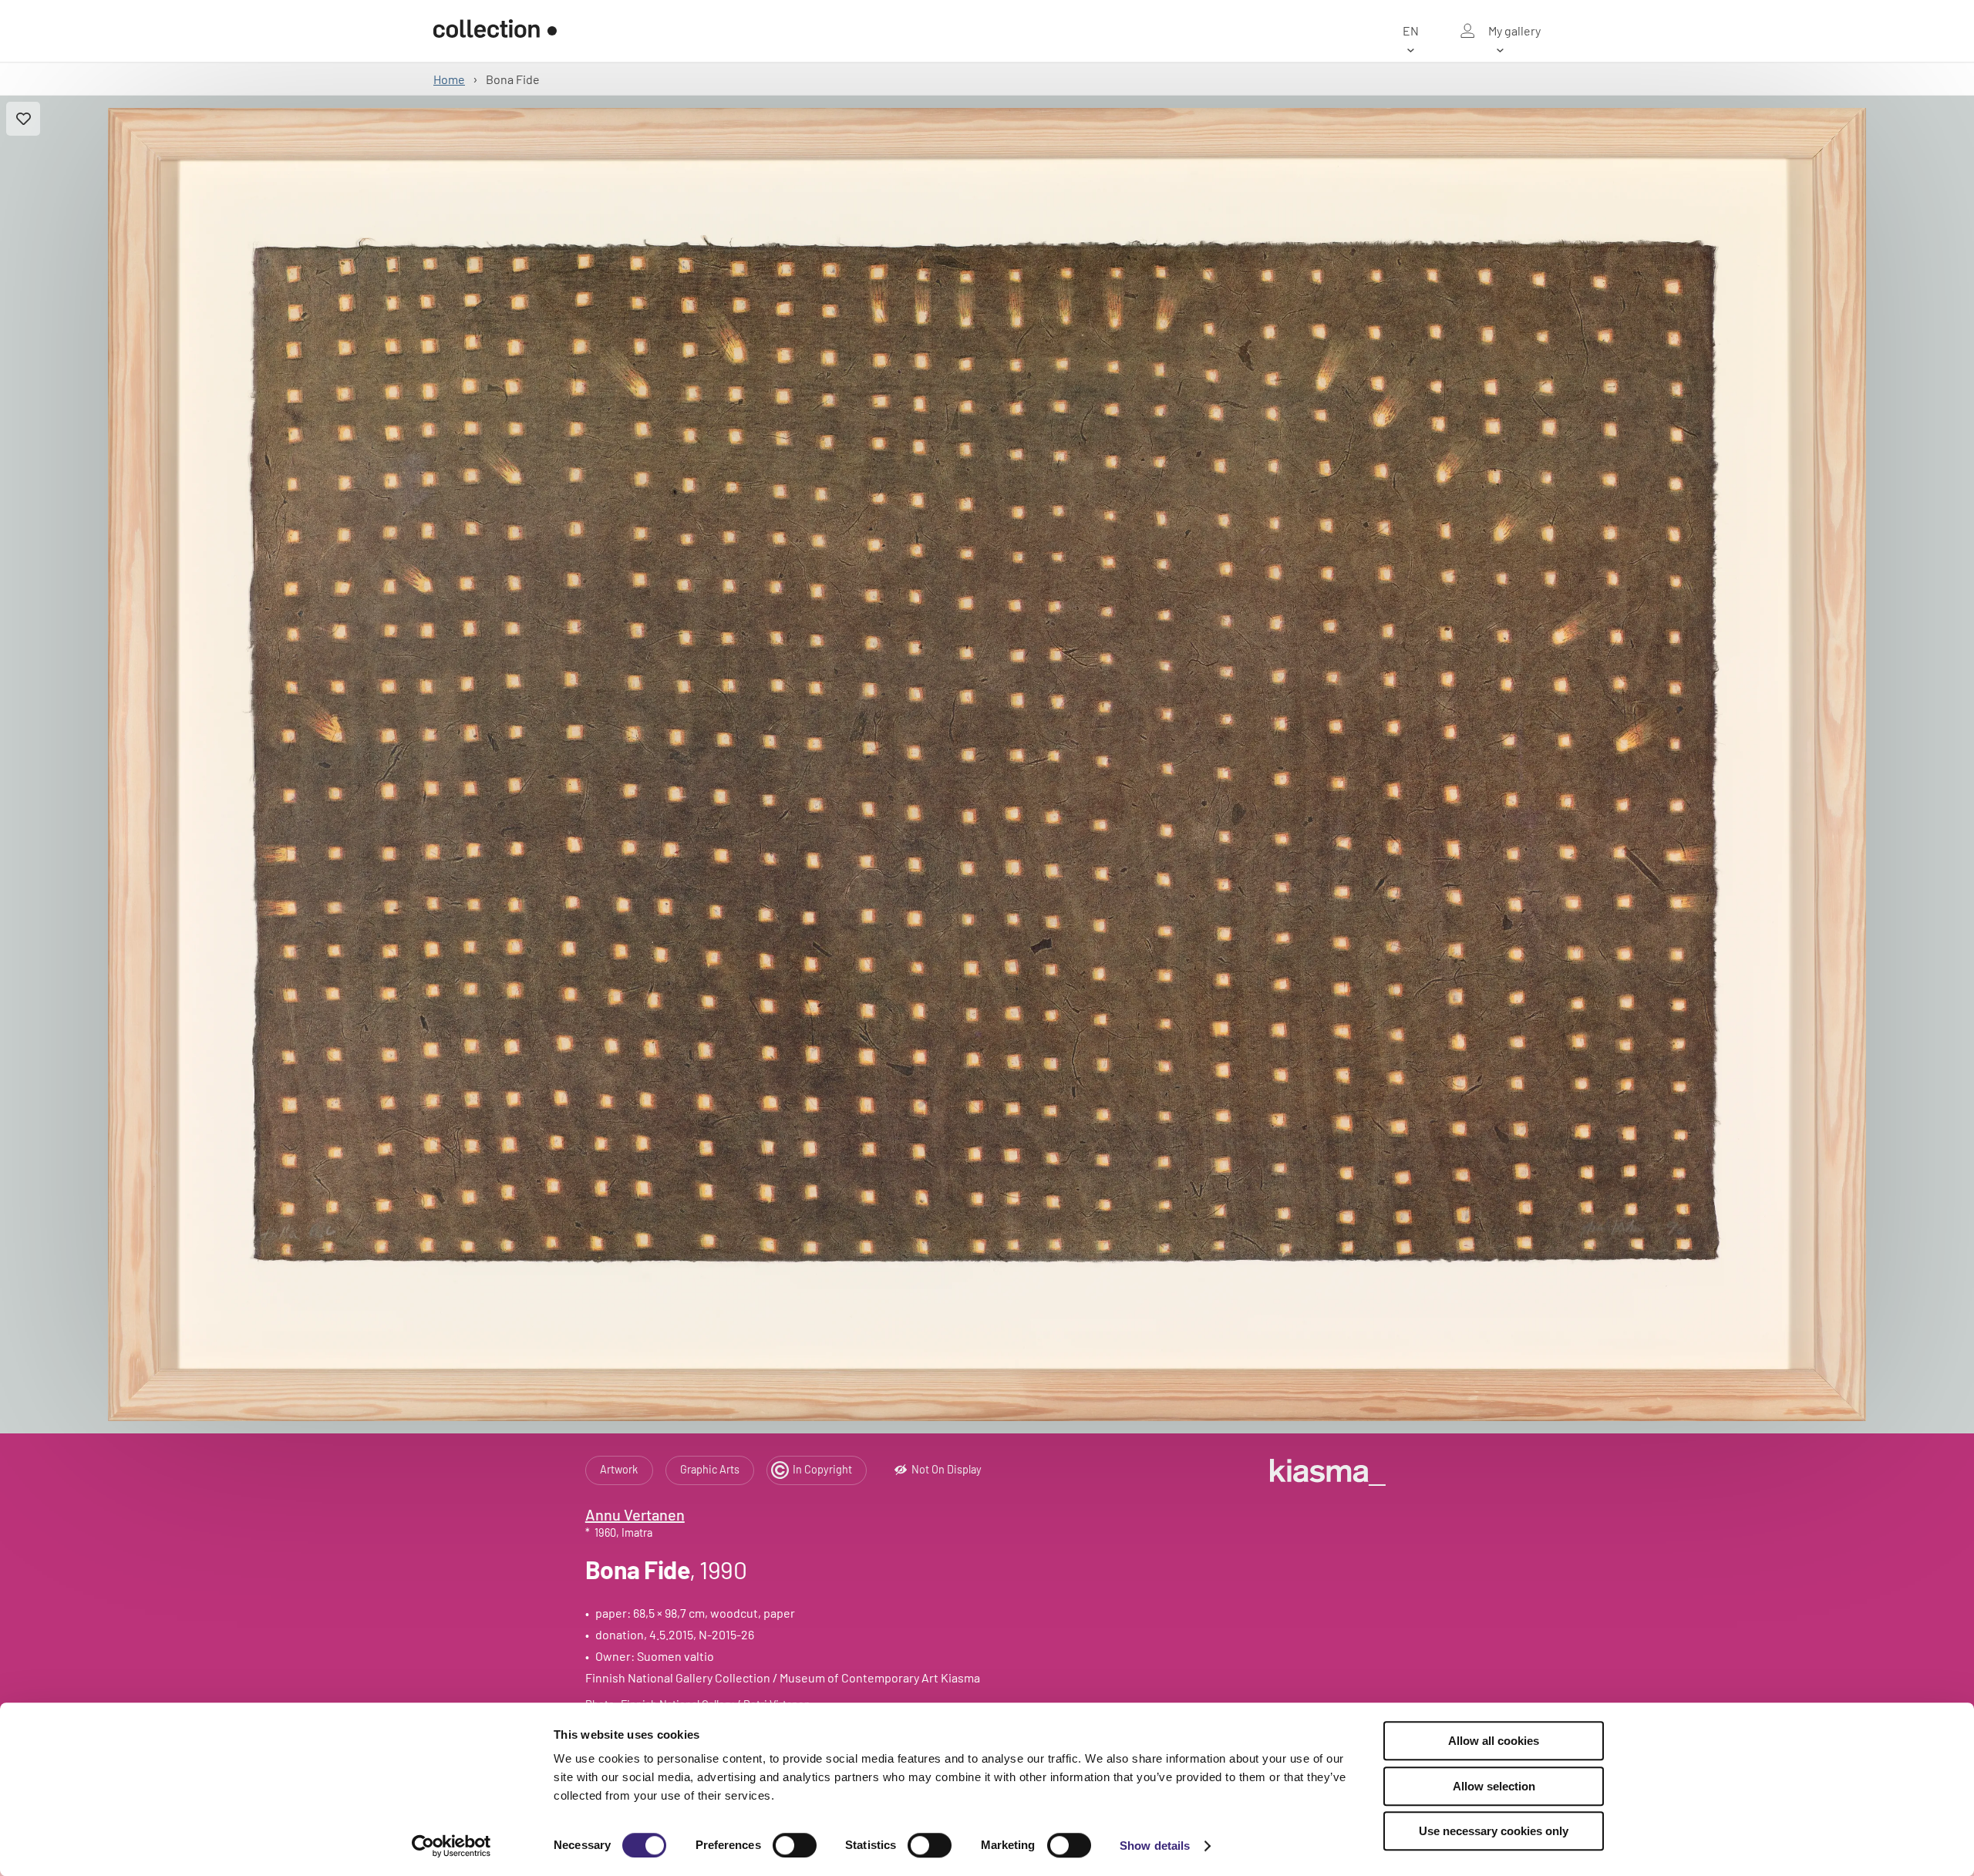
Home (449, 79)
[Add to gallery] (23, 119)
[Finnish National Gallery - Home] (495, 31)
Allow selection (1494, 1786)
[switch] (795, 1845)
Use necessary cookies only (1494, 1831)
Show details (1155, 1846)
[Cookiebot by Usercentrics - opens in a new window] (451, 1846)
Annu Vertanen (635, 1514)
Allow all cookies (1494, 1741)
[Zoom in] (987, 765)
